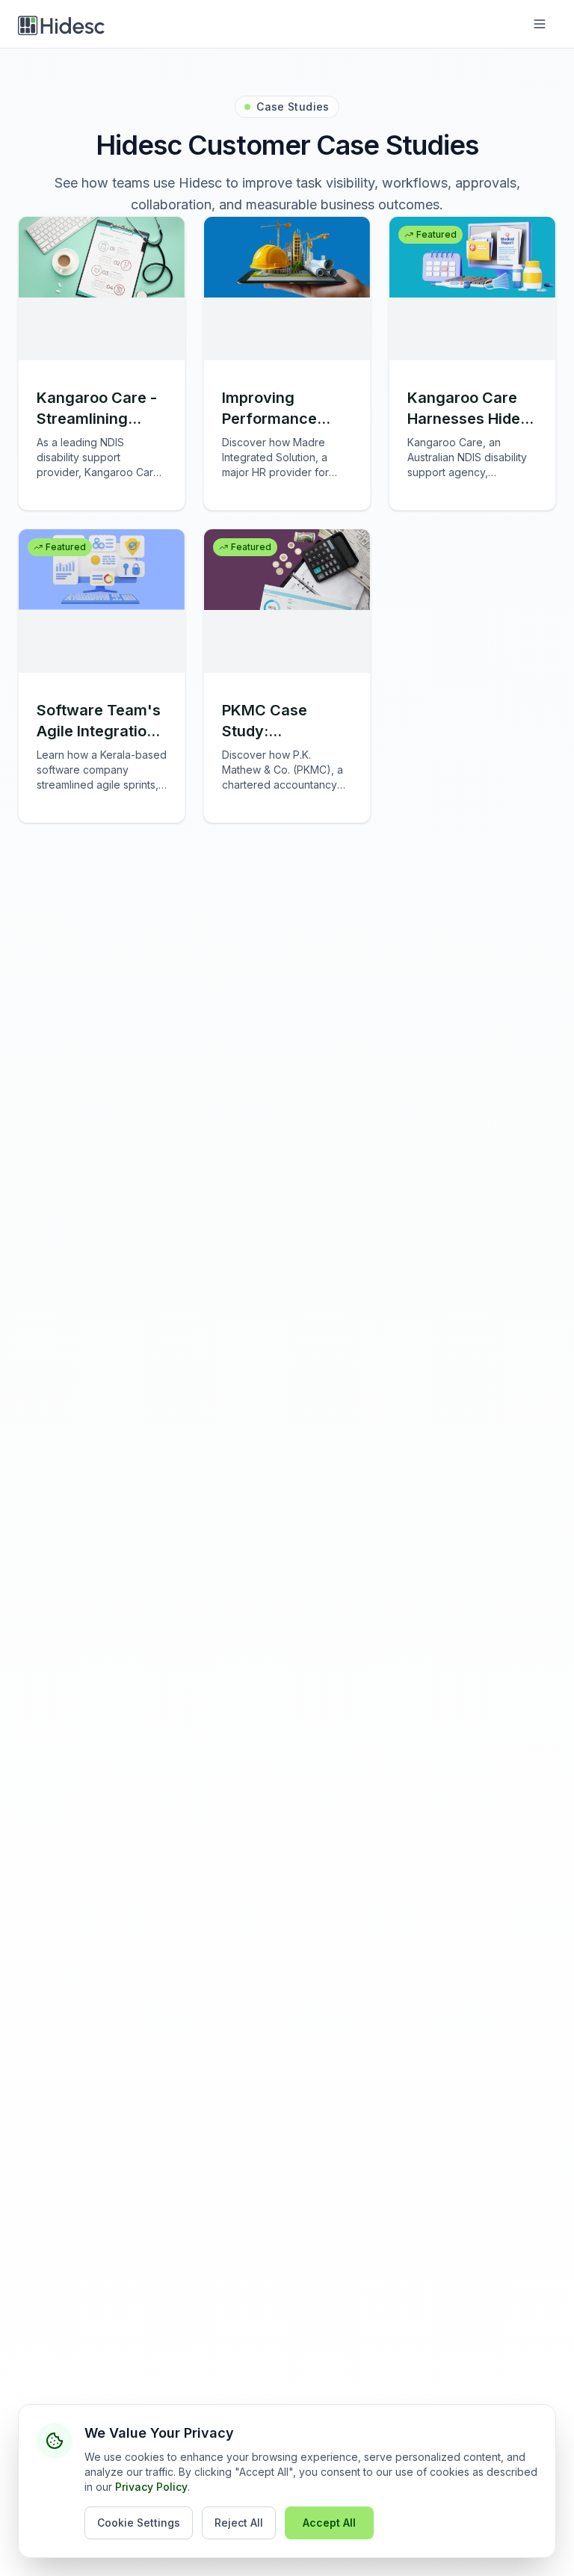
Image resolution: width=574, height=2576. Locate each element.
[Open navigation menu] (540, 24)
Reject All (239, 2523)
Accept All (329, 2523)
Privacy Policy (151, 2487)
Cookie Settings (139, 2523)
